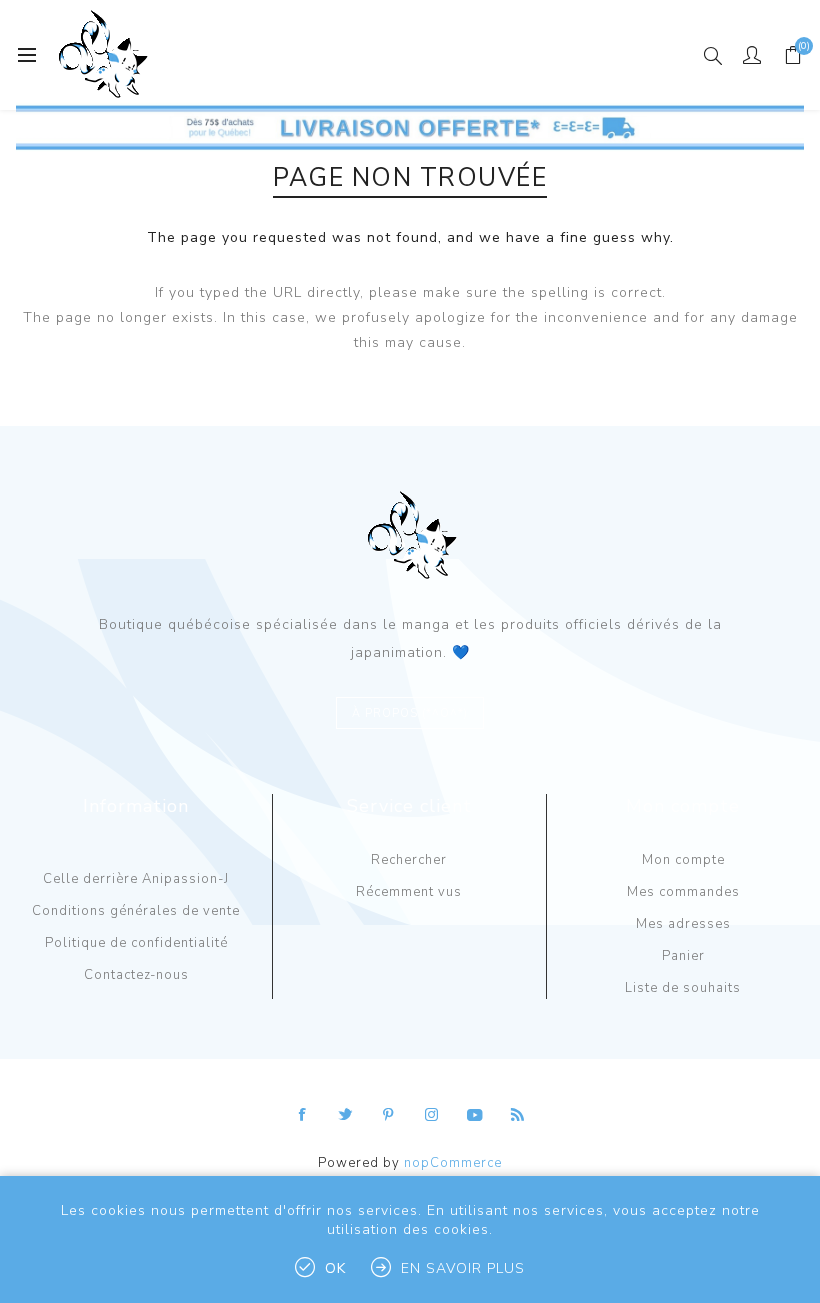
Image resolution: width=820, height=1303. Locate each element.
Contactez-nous (136, 975)
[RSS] (518, 1115)
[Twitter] (346, 1115)
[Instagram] (432, 1115)
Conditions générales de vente (136, 911)
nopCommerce (453, 1163)
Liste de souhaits (683, 988)
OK (335, 1268)
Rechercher (409, 860)
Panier (683, 956)
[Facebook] (303, 1115)
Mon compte (683, 860)
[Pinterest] (389, 1115)
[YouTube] (475, 1115)
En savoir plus (463, 1268)
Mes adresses (683, 924)
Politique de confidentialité (136, 943)
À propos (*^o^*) (410, 713)
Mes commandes (683, 892)
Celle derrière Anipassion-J (136, 879)
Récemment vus (409, 892)
